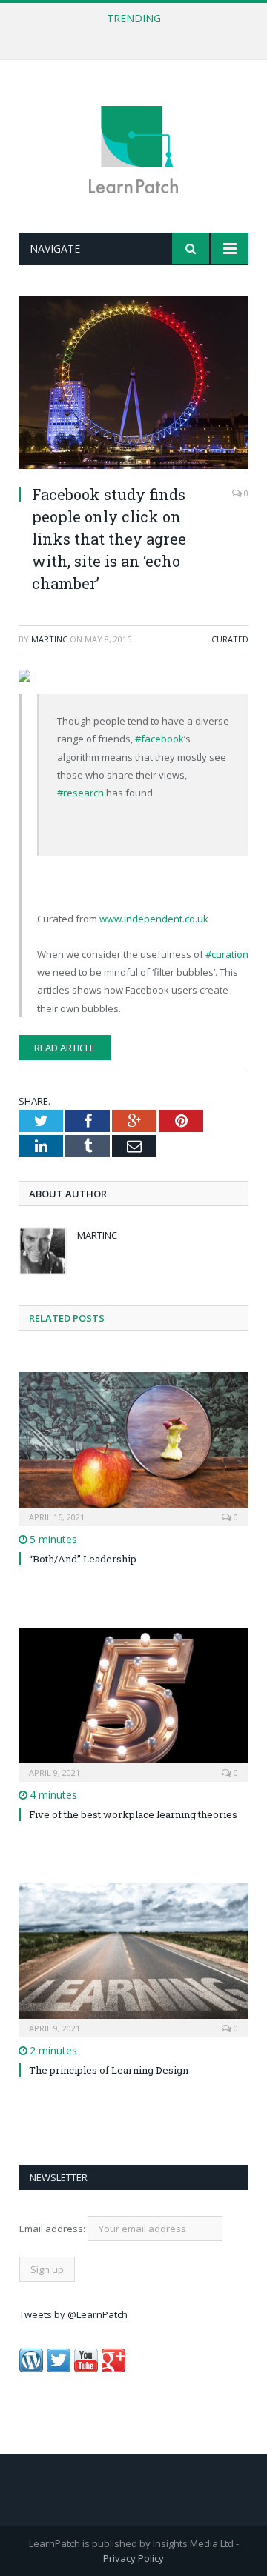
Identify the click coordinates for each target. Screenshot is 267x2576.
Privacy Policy (133, 2558)
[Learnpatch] (133, 149)
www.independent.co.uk (154, 919)
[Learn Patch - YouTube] (86, 2369)
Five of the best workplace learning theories (133, 1814)
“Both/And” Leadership (83, 1559)
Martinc (49, 639)
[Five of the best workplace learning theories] (133, 1703)
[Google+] (113, 2369)
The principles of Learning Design (109, 2070)
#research (80, 793)
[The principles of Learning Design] (133, 1958)
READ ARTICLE (65, 1048)
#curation (227, 954)
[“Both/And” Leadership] (133, 1447)
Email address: (53, 2229)
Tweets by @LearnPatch (73, 2314)
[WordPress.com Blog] (31, 2369)
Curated (230, 639)
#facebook (159, 739)
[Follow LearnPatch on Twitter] (59, 2369)
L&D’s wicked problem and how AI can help (130, 34)
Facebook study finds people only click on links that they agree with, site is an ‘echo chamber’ (109, 539)
